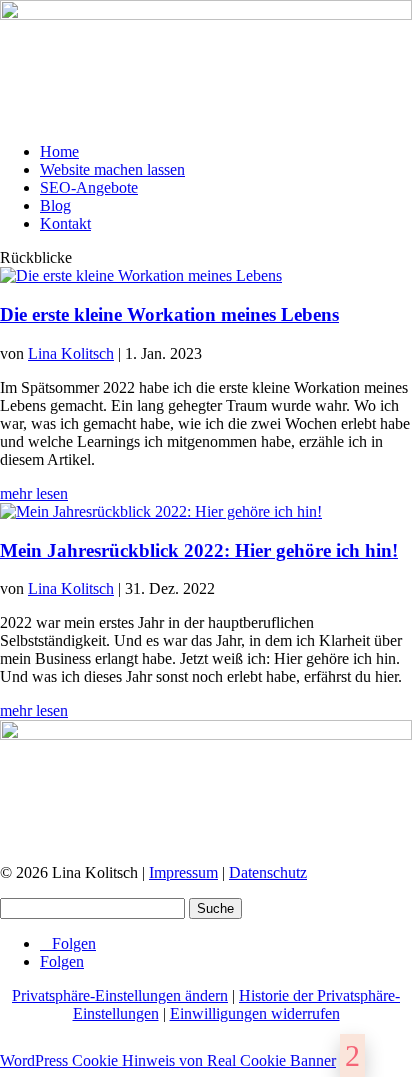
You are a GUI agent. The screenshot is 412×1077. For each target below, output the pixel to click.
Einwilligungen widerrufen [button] (255, 1013)
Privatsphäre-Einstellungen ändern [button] (120, 995)
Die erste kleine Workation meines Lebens (169, 314)
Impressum (183, 872)
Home (59, 151)
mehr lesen (34, 493)
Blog (55, 205)
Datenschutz (268, 872)
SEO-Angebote (89, 187)
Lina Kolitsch (71, 353)
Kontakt (65, 223)
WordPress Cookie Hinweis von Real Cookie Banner (168, 1060)
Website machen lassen (112, 169)
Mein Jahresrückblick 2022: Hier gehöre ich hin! (199, 550)
